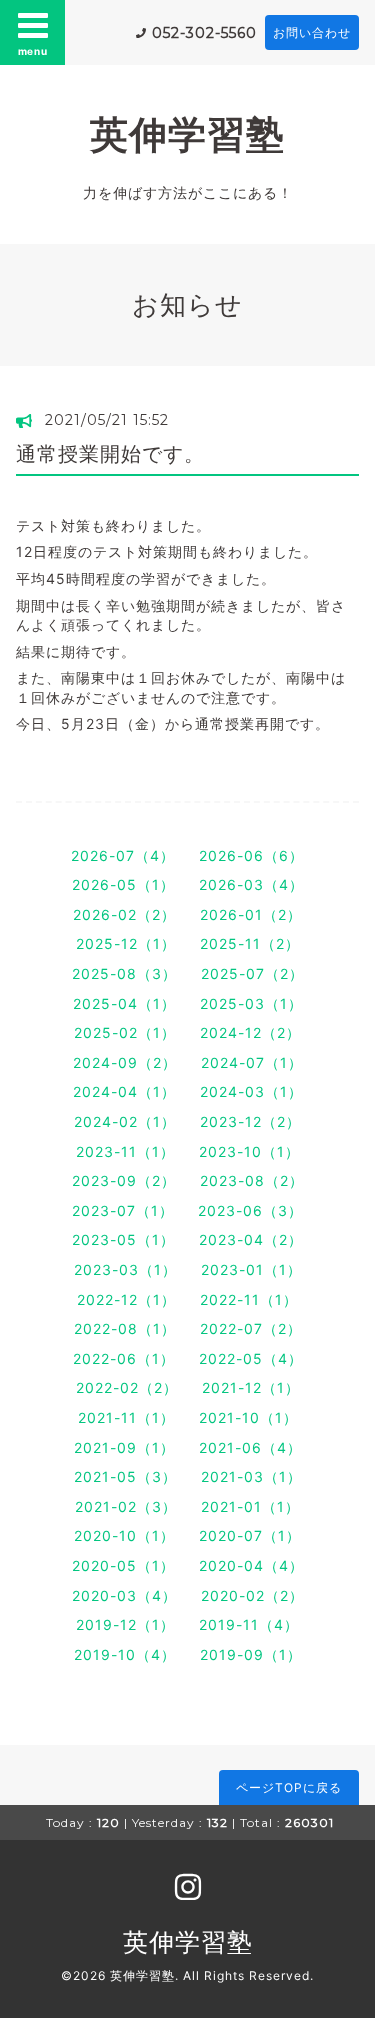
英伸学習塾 (187, 134)
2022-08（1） (125, 1328)
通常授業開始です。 (110, 454)
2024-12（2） (250, 1032)
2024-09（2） (125, 1062)
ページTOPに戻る (289, 1787)
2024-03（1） (251, 1091)
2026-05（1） (123, 884)
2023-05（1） (123, 1239)
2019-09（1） (251, 1654)
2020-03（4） (124, 1595)
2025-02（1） (125, 1032)
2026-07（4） (123, 855)
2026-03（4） (251, 884)
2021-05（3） (125, 1476)
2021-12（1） (251, 1387)
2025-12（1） (126, 943)
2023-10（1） (249, 1151)
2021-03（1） (251, 1476)
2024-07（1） (252, 1062)
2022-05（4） (251, 1358)
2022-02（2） (127, 1387)
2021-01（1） (250, 1506)
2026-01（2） (251, 914)
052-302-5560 (204, 33)
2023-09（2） (124, 1180)
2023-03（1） (125, 1269)
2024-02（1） (125, 1121)
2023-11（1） (125, 1151)
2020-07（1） (250, 1535)
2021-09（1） (124, 1447)
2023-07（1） (123, 1210)
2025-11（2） (250, 943)
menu (33, 51)
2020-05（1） (123, 1565)
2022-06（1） (124, 1358)
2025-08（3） (124, 973)
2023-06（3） (250, 1210)
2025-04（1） (124, 1003)
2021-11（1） (126, 1417)
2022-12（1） (126, 1299)
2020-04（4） (251, 1565)
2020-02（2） (252, 1595)
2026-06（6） (251, 855)
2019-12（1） (125, 1624)
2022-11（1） (249, 1299)
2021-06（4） (250, 1447)
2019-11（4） (249, 1624)
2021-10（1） (248, 1417)
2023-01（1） (251, 1269)
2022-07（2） (251, 1328)
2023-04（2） (251, 1239)
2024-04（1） (124, 1091)
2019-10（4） (125, 1654)
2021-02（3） (126, 1506)
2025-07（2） (252, 973)
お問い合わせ (312, 32)
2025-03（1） (251, 1003)
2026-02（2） (124, 914)
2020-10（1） (124, 1535)
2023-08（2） (252, 1180)
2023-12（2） (250, 1121)
